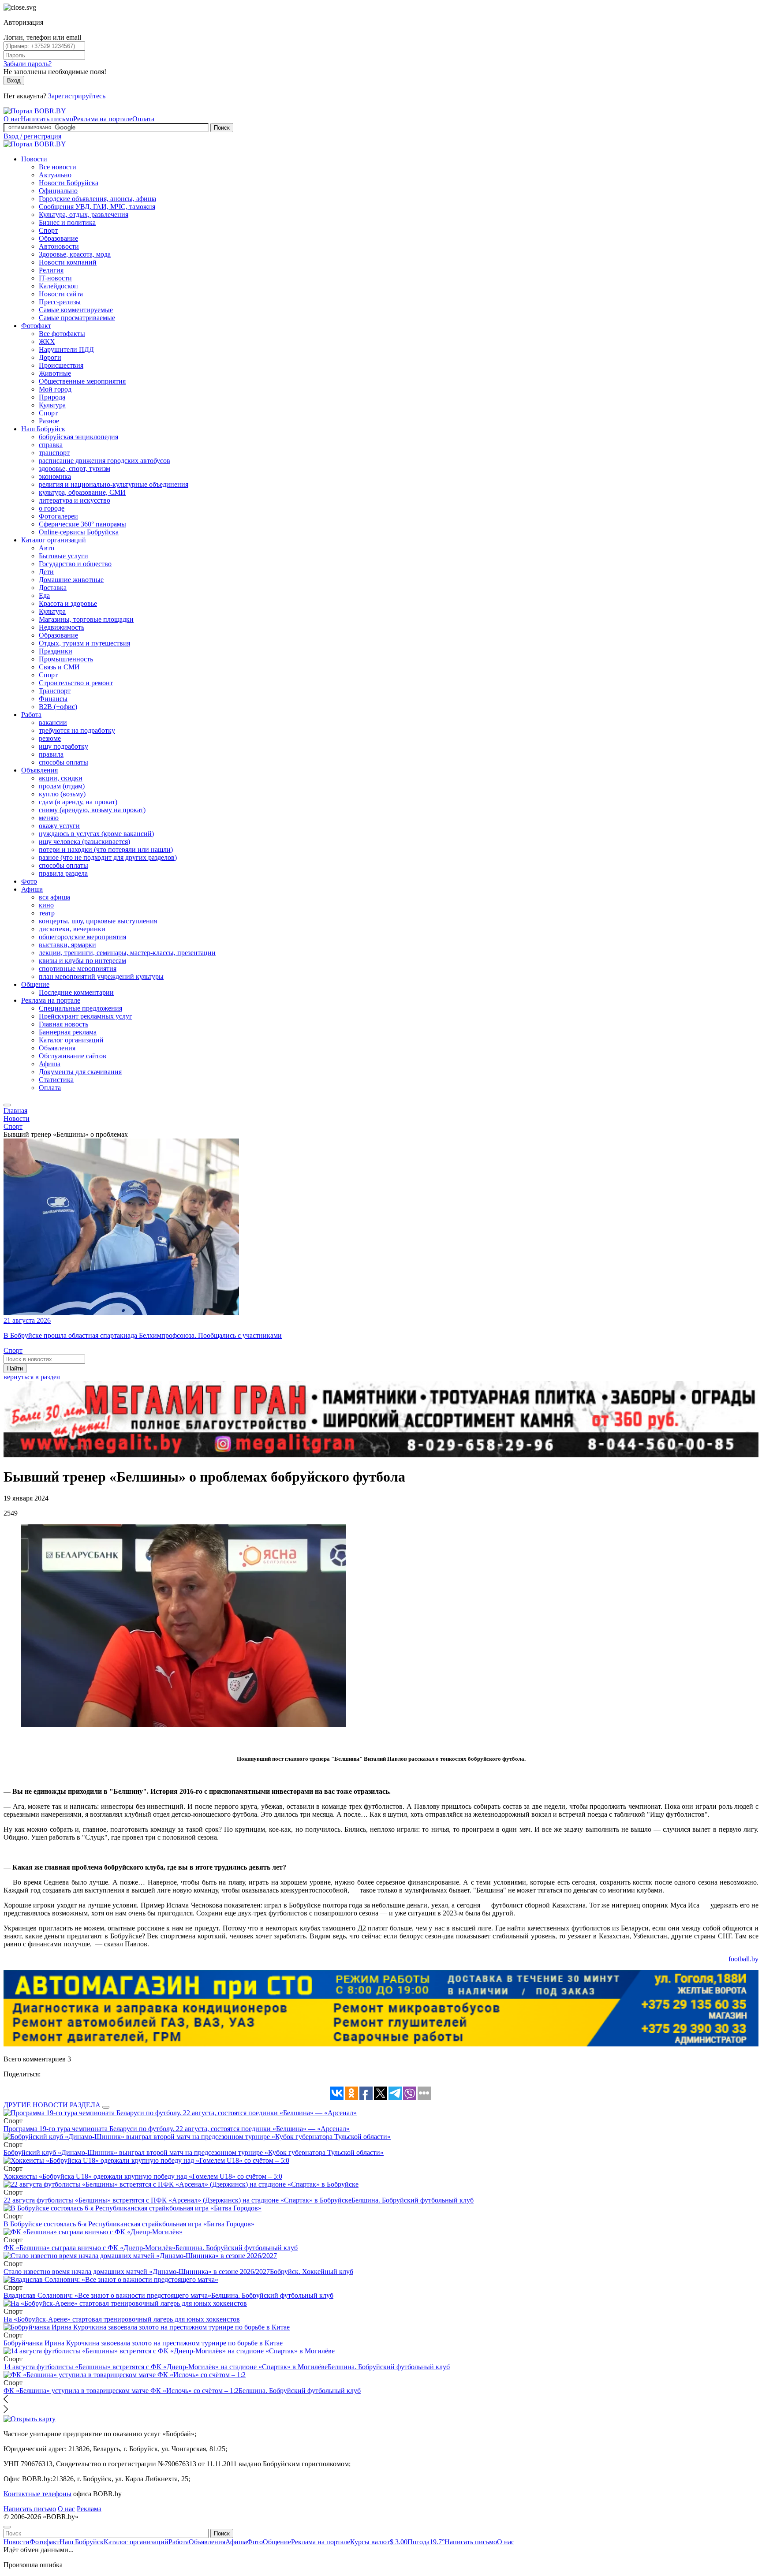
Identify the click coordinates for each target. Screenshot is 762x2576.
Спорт (48, 230)
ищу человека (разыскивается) (84, 842)
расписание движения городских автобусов (105, 461)
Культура (52, 405)
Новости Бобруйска (69, 183)
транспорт (54, 453)
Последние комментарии (76, 992)
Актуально (55, 175)
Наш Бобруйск (43, 429)
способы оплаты (63, 762)
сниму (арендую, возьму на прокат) (92, 810)
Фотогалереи (58, 516)
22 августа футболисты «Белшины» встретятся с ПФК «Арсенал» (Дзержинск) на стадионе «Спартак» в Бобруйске (177, 2200)
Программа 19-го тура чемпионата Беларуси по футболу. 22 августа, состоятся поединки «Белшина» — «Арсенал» (177, 2129)
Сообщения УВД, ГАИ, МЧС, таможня (97, 207)
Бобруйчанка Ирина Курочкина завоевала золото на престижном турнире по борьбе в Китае (143, 2343)
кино (46, 905)
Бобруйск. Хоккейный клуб (312, 2272)
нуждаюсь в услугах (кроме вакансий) (96, 834)
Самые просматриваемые (77, 318)
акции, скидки (61, 778)
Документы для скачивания (80, 1072)
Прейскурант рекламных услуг (86, 1016)
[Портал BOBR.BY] (35, 111)
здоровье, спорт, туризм (75, 469)
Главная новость (63, 1024)
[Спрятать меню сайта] (7, 2527)
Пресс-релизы (60, 302)
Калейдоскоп (58, 286)
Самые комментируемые (76, 310)
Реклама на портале (103, 119)
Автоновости (59, 246)
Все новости (58, 167)
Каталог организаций (54, 540)
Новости (34, 159)
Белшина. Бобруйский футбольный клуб (413, 2200)
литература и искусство (75, 500)
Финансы (53, 699)
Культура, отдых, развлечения (84, 215)
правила (51, 754)
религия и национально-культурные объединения (114, 484)
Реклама (89, 2509)
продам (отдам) (62, 786)
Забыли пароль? (28, 64)
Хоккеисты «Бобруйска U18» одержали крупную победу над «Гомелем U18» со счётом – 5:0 (143, 2176)
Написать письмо (47, 119)
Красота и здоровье (68, 603)
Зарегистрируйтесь (77, 96)
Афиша (32, 889)
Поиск (222, 128)
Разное (49, 421)
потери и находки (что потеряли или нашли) (106, 849)
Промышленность (66, 659)
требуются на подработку (77, 730)
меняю (49, 818)
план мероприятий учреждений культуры (101, 976)
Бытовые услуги (63, 556)
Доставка (53, 588)
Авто (47, 548)
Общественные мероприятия (82, 381)
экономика (55, 476)
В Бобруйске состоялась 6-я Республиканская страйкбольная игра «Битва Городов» (129, 2224)
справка (51, 445)
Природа (52, 397)
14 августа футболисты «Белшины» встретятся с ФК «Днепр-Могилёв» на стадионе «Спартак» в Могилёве (166, 2367)
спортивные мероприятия (78, 969)
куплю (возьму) (62, 794)
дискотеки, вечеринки (72, 929)
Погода (426, 2542)
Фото (29, 881)
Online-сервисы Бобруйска (79, 532)
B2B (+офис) (58, 707)
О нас (12, 119)
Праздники (56, 651)
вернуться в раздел (32, 1377)
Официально (58, 191)
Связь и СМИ (59, 667)
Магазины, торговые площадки (86, 619)
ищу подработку (63, 746)
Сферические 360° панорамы (82, 524)
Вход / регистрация (32, 136)
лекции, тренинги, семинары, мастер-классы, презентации (127, 953)
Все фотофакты (62, 334)
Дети (46, 572)
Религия (51, 270)
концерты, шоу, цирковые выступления (98, 921)
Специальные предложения (80, 1008)
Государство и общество (75, 564)
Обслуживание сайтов (73, 1056)
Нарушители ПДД (66, 349)
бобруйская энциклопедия (78, 437)
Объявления (39, 770)
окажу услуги (59, 826)
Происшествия (61, 365)
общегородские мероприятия (82, 937)
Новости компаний (68, 262)
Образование (58, 238)
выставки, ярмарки (67, 945)
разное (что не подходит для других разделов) (108, 857)
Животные (55, 373)
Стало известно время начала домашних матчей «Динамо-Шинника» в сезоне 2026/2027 (137, 2272)
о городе (52, 508)
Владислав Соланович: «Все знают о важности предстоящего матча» (107, 2295)
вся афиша (54, 897)
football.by (743, 1959)
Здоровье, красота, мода (75, 254)
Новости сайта (61, 294)
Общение (35, 984)
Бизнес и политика (67, 222)
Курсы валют (379, 2542)
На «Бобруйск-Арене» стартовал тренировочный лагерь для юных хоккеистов (122, 2319)
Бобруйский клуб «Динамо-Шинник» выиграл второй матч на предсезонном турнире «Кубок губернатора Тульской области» (194, 2152)
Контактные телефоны (37, 2494)
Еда (44, 595)
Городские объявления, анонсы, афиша (97, 199)
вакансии (53, 722)
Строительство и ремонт (76, 683)
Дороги (50, 357)
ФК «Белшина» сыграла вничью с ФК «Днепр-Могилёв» (90, 2248)
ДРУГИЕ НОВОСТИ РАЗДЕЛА (52, 2105)
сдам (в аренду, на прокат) (78, 802)
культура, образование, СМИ (82, 492)
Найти (15, 1368)
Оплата (143, 119)
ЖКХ (47, 342)
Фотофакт (36, 326)
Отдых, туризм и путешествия (84, 643)
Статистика (56, 1080)
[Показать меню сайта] (7, 1105)
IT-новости (55, 278)
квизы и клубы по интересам (82, 961)
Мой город (55, 389)
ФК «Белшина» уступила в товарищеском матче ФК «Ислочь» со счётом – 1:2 (121, 2391)
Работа (31, 715)
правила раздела (63, 873)
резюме (50, 738)
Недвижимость (62, 627)
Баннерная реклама (68, 1032)
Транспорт (55, 691)
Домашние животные (71, 580)
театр (47, 913)
